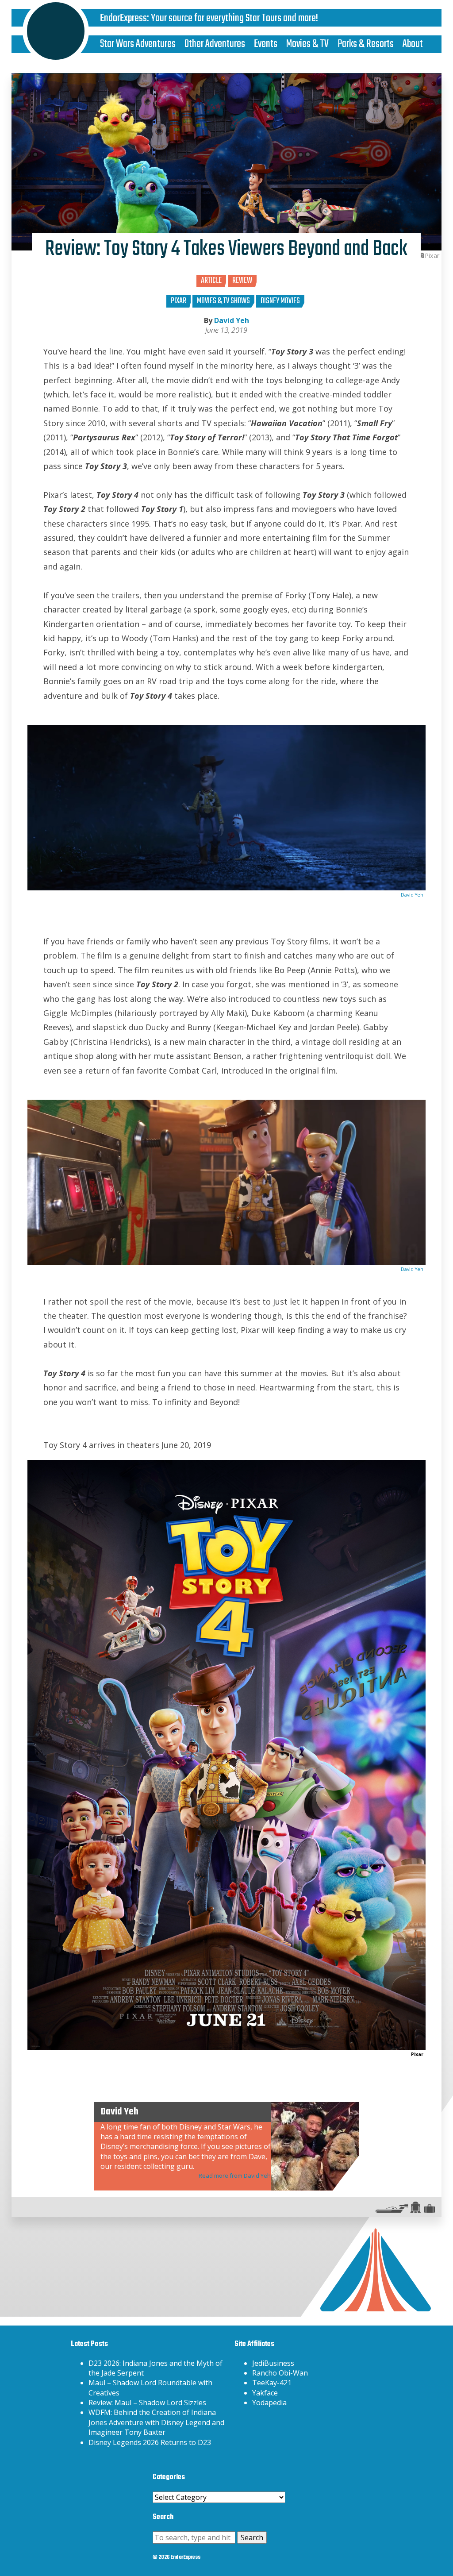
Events (266, 44)
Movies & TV (307, 44)
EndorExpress (123, 18)
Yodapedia (269, 2403)
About (413, 44)
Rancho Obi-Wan (280, 2373)
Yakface (265, 2393)
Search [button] (252, 2537)
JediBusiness (273, 2363)
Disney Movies (280, 301)
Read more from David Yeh (235, 2176)
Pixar (179, 301)
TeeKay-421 (272, 2383)
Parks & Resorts (366, 44)
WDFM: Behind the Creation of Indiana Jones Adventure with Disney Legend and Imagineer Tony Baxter (156, 2422)
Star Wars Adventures (138, 44)
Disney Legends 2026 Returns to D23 (150, 2442)
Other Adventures (215, 44)
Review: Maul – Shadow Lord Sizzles (147, 2403)
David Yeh (232, 320)
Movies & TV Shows (223, 301)
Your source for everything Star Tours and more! (234, 18)
